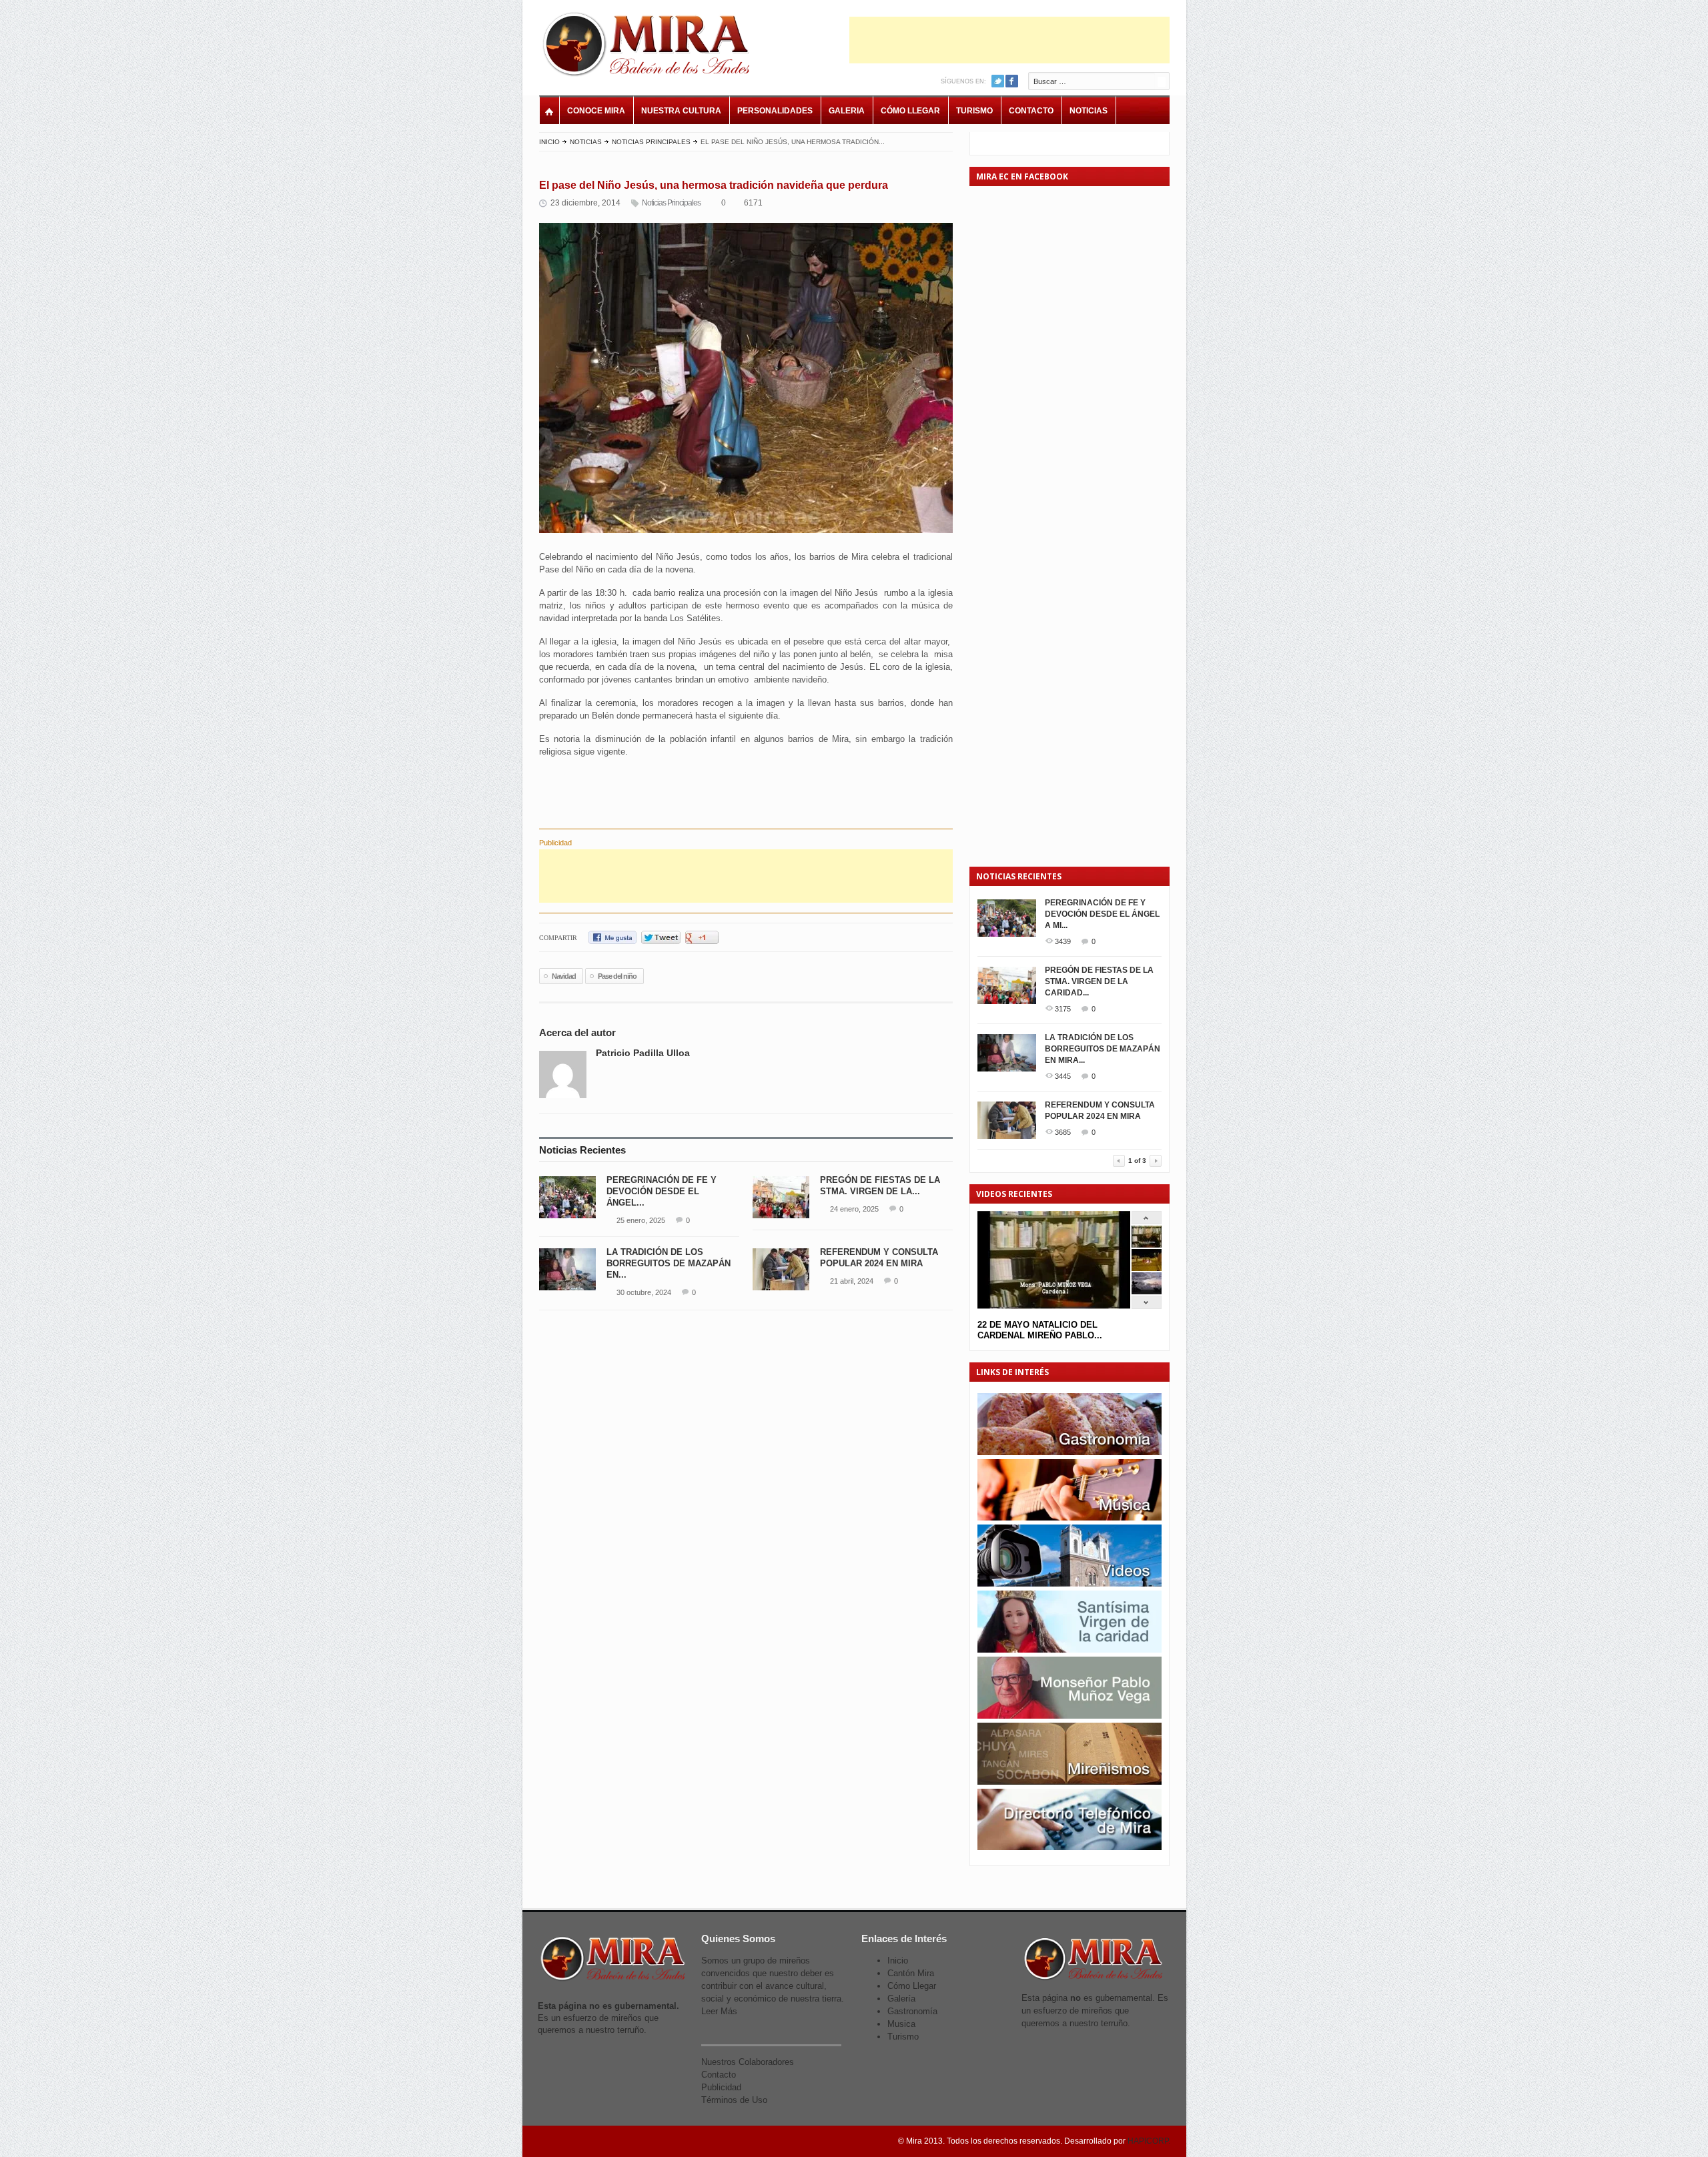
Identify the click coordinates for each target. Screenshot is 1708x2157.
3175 (1063, 1009)
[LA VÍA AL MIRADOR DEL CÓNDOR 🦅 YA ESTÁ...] (1147, 1291)
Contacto (1031, 111)
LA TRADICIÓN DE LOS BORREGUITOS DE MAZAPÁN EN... (669, 1263)
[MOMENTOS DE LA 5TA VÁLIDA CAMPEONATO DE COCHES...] (1147, 1268)
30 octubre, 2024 (644, 1292)
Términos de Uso (734, 2100)
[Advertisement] (1009, 40)
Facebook (1012, 81)
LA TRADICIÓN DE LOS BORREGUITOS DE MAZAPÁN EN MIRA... (1103, 1049)
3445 (1063, 1076)
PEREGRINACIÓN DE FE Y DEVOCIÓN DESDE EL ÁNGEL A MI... (1102, 914)
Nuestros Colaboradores (748, 2062)
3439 (1063, 941)
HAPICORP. (1149, 2141)
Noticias (1089, 111)
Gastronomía (912, 2011)
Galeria (847, 111)
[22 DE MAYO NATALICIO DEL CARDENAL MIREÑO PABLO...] (1147, 1245)
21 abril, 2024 (852, 1281)
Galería (901, 1999)
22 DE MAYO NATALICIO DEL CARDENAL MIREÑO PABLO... (1040, 1330)
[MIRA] (649, 47)
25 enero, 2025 (641, 1220)
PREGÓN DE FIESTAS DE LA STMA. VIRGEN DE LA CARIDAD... (1099, 981)
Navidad (564, 976)
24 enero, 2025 (854, 1209)
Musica (901, 2024)
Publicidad (721, 2087)
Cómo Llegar (910, 111)
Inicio (549, 142)
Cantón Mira (911, 1973)
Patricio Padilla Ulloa (643, 1053)
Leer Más (719, 2011)
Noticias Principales (651, 142)
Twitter (998, 81)
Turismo (974, 111)
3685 (1063, 1132)
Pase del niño (617, 976)
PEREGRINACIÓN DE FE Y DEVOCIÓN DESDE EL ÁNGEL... (662, 1191)
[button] (634, 775)
